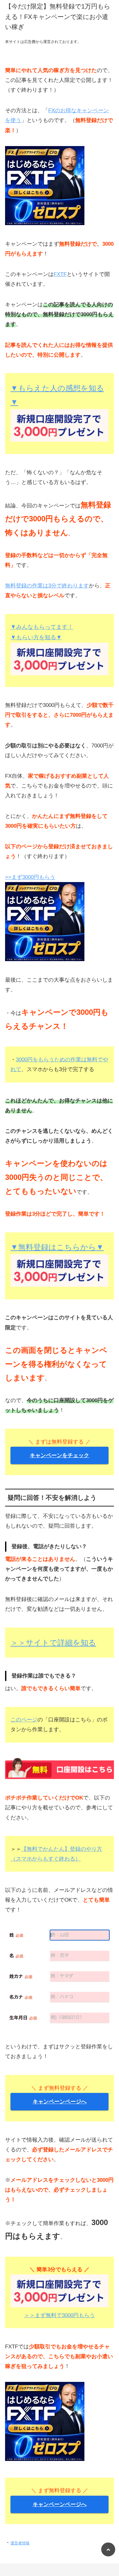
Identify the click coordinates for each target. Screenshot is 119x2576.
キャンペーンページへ (60, 2102)
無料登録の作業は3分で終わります (47, 586)
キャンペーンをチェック (60, 1455)
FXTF (60, 274)
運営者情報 (20, 2543)
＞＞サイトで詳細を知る (53, 1643)
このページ (24, 1720)
